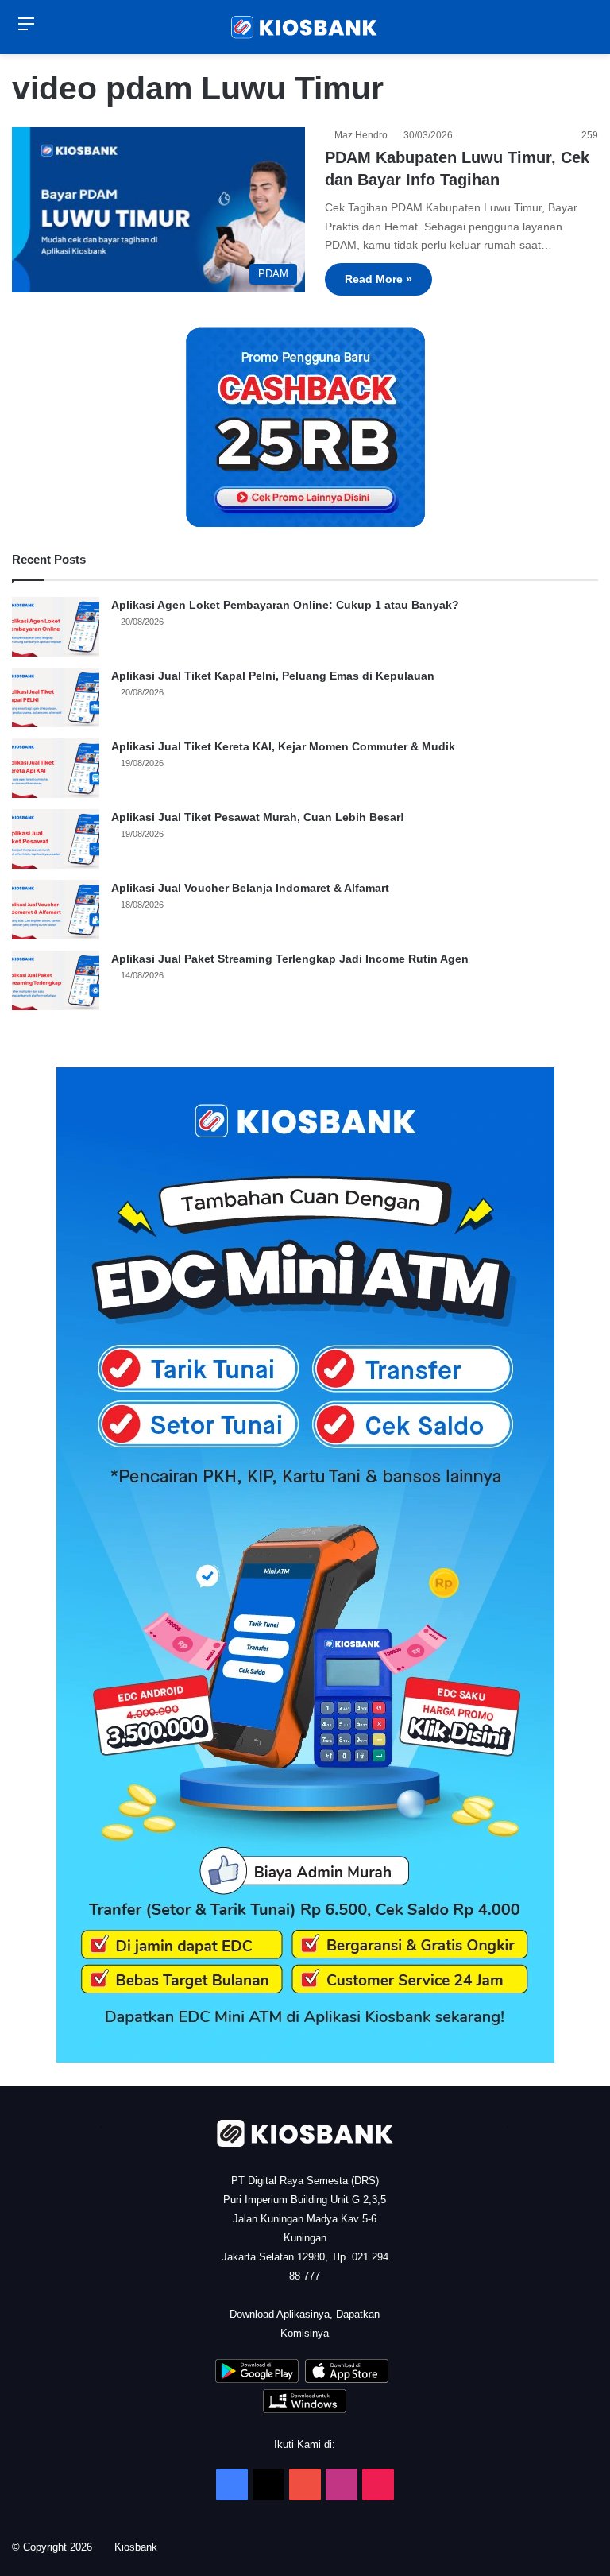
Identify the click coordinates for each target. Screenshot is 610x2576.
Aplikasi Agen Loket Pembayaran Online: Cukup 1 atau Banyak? (285, 605)
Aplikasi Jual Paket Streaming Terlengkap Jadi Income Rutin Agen (290, 959)
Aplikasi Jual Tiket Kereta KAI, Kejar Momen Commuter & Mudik (283, 746)
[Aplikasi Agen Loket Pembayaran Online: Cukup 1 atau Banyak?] (56, 627)
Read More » (378, 279)
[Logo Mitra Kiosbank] (305, 27)
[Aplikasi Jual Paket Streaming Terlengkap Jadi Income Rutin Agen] (56, 980)
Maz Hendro (363, 135)
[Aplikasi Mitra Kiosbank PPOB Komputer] (305, 2409)
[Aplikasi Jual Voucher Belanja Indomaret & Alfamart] (56, 910)
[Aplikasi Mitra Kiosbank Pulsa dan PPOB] (257, 2379)
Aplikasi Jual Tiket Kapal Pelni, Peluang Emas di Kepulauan (273, 676)
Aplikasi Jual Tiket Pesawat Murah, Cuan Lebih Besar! (258, 817)
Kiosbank (141, 2547)
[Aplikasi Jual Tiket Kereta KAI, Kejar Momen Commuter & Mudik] (56, 768)
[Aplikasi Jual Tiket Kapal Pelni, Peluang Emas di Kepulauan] (56, 697)
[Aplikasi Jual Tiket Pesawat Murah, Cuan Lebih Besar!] (56, 839)
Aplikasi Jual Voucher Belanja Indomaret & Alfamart (250, 888)
